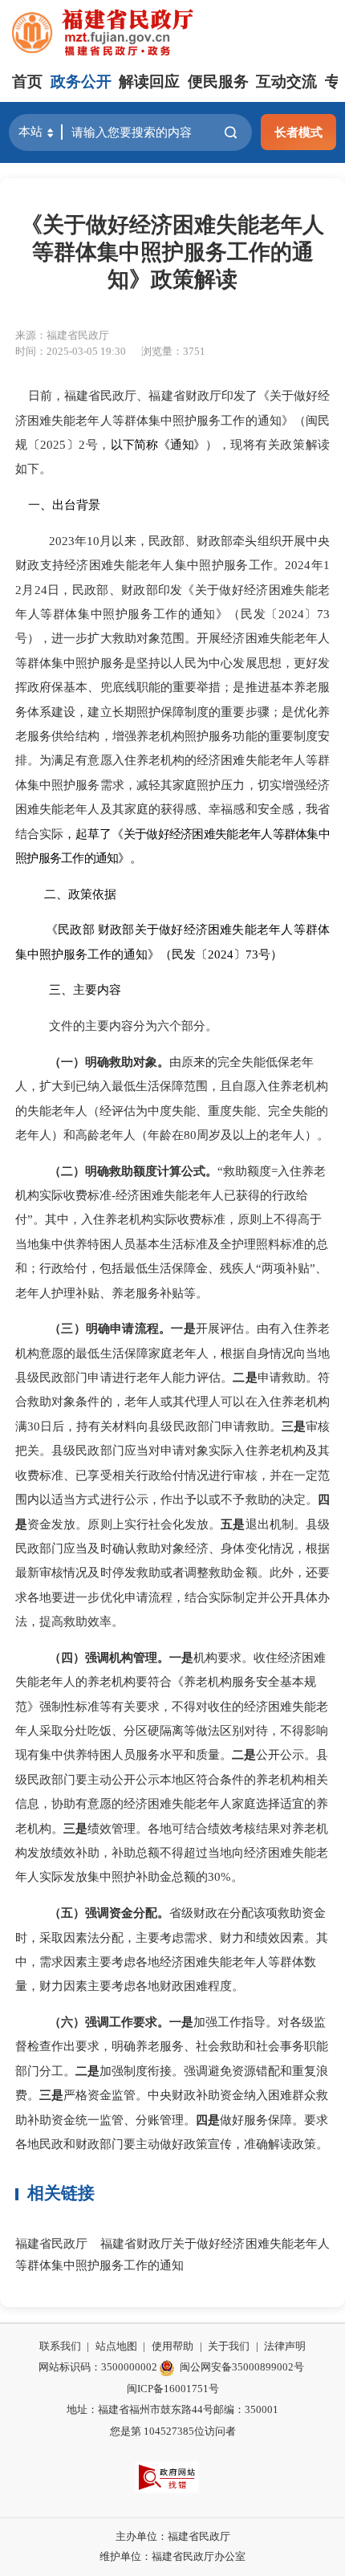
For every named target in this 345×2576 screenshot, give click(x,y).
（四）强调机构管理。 (109, 1657)
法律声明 (285, 2346)
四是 (208, 2120)
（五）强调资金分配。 (109, 1913)
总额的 (190, 1876)
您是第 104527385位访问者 (173, 2431)
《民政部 (70, 929)
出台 (64, 505)
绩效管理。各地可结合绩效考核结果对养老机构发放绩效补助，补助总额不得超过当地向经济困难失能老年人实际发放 (172, 1853)
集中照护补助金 (130, 1876)
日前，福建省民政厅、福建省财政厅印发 (130, 395)
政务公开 (81, 81)
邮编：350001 (246, 2409)
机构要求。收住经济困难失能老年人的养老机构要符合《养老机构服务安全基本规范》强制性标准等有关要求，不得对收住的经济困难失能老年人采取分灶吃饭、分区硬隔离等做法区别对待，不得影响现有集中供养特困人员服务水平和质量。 (172, 1706)
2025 (53, 444)
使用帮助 (172, 2346)
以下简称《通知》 (158, 444)
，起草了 (87, 834)
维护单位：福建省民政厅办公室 (172, 2556)
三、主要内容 (85, 989)
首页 (27, 81)
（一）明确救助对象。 (109, 1062)
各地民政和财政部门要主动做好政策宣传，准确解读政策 (166, 2144)
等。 (196, 1293)
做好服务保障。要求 (274, 2120)
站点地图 (116, 2346)
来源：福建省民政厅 (62, 335)
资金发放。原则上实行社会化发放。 (124, 1524)
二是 (245, 1377)
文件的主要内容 (91, 1026)
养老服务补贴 (148, 1293)
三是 (294, 1426)
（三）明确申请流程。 (110, 1328)
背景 (88, 505)
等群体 (59, 614)
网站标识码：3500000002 (98, 2367)
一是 (183, 1328)
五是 (233, 1524)
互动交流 (286, 81)
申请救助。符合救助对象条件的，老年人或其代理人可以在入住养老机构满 (172, 1402)
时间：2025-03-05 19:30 (71, 351)
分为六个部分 (169, 1026)
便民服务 (218, 81)
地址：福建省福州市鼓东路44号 (140, 2409)
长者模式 (298, 132)
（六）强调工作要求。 (109, 2022)
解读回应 (149, 81)
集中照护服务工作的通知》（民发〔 (178, 614)
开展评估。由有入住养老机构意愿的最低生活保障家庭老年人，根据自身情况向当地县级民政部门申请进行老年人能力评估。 (172, 1353)
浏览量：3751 (173, 351)
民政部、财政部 (115, 590)
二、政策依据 (80, 894)
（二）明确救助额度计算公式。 (133, 1171)
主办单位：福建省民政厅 (173, 2536)
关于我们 (229, 2346)
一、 (40, 505)
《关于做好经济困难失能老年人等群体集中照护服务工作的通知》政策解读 (172, 252)
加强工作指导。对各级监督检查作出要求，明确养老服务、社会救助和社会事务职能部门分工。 (172, 2046)
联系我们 (60, 2346)
